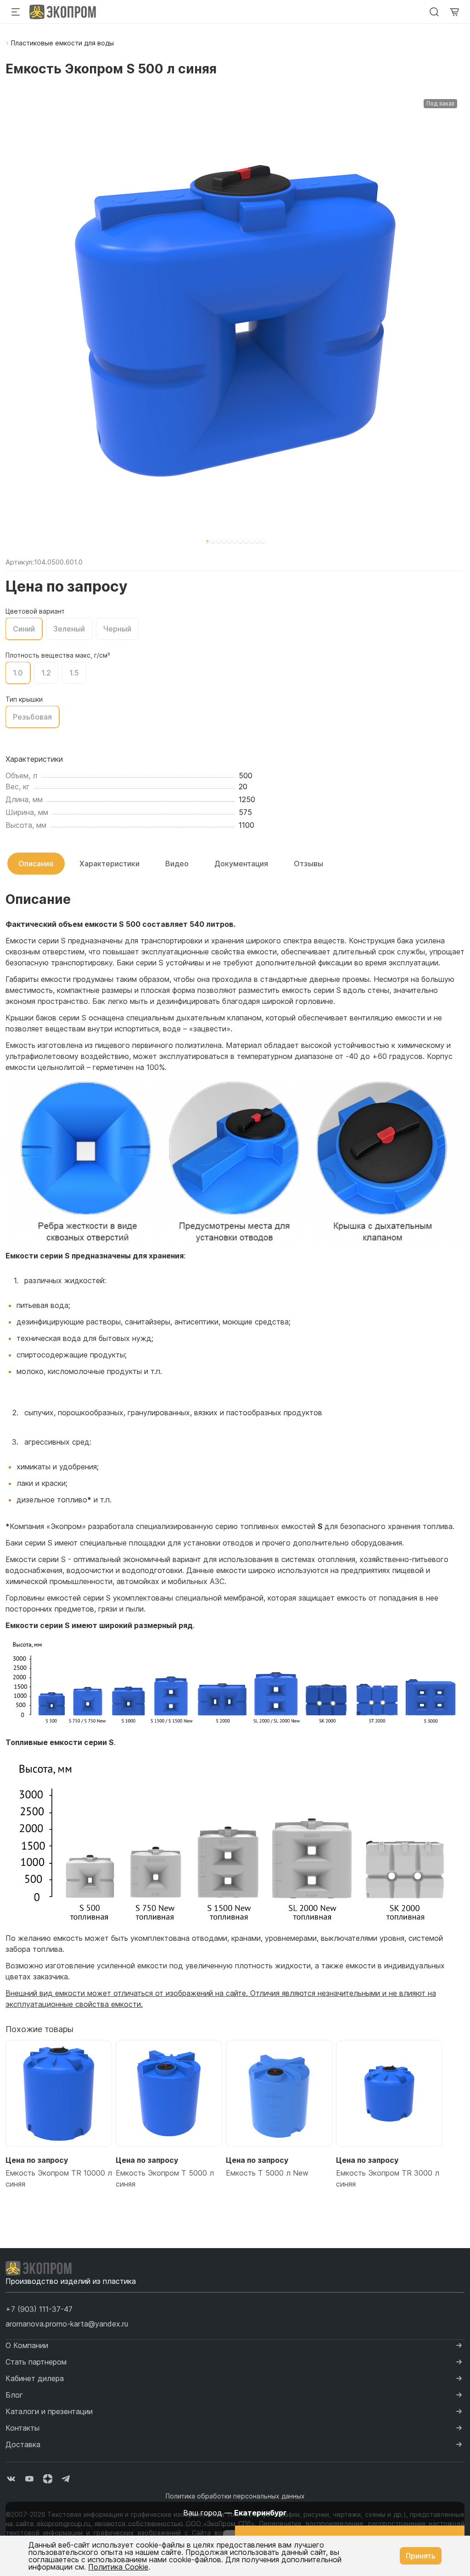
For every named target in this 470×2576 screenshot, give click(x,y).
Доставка (23, 2444)
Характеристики (109, 864)
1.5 (74, 673)
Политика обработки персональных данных (235, 2496)
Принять (421, 2556)
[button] (207, 541)
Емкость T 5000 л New (267, 2173)
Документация (241, 864)
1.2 (46, 673)
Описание (36, 864)
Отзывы (308, 864)
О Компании (27, 2345)
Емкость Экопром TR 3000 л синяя (388, 2178)
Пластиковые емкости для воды (62, 43)
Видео (177, 864)
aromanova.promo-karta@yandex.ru (67, 2324)
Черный (117, 629)
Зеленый (69, 629)
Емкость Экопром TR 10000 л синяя (59, 2178)
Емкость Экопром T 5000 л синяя (165, 2178)
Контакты (22, 2428)
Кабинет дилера (35, 2378)
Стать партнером (36, 2362)
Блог (14, 2395)
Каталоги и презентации (49, 2411)
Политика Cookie (118, 2567)
